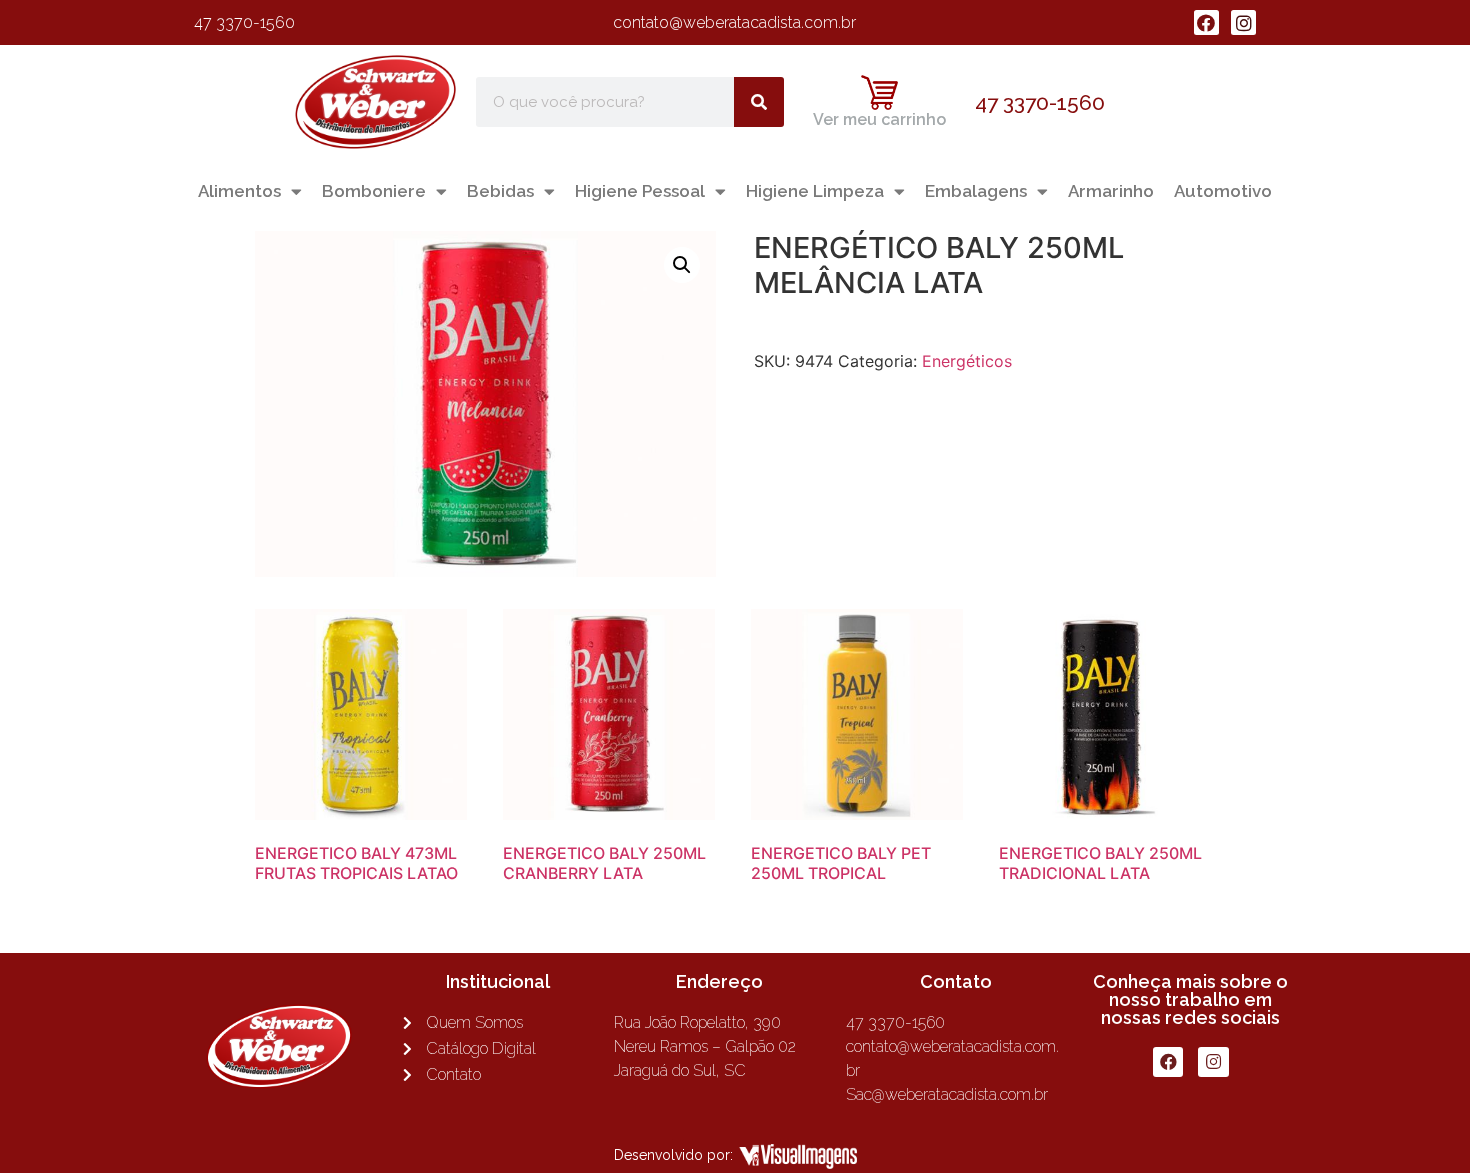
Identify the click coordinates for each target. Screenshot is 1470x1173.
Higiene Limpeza (815, 191)
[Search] (759, 102)
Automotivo (1223, 191)
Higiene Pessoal (640, 191)
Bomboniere (374, 191)
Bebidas (500, 191)
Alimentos (239, 191)
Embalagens (976, 191)
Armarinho (1111, 191)
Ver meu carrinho (879, 119)
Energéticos (967, 361)
